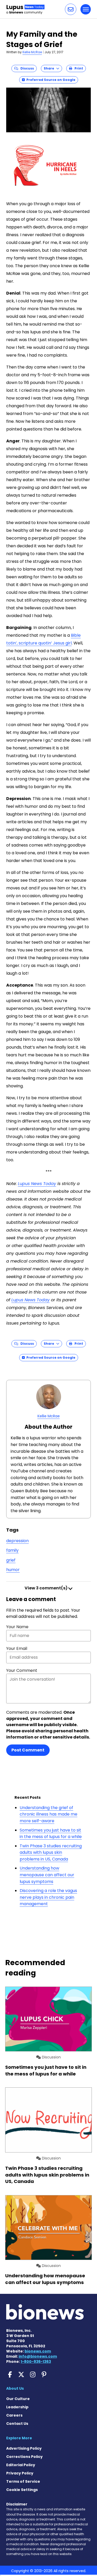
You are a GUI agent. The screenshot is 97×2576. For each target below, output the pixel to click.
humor (13, 1570)
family (12, 1550)
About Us (15, 2388)
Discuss (26, 68)
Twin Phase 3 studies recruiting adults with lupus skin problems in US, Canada (51, 1852)
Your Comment (22, 1670)
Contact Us (17, 2424)
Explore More (19, 2438)
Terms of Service (23, 2481)
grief (11, 1560)
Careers (14, 2415)
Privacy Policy (20, 2473)
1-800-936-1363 (36, 2362)
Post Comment (28, 1750)
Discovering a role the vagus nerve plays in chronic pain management (48, 1897)
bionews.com (38, 2351)
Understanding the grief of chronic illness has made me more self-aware (48, 1814)
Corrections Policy (24, 2457)
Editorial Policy (21, 2465)
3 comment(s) (46, 1588)
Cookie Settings (22, 2490)
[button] (71, 9)
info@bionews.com (38, 2356)
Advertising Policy (24, 2448)
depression (17, 1541)
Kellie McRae (32, 52)
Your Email (17, 1648)
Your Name (17, 1627)
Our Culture (18, 2399)
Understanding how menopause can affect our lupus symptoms (47, 1875)
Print (78, 68)
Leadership (17, 2407)
